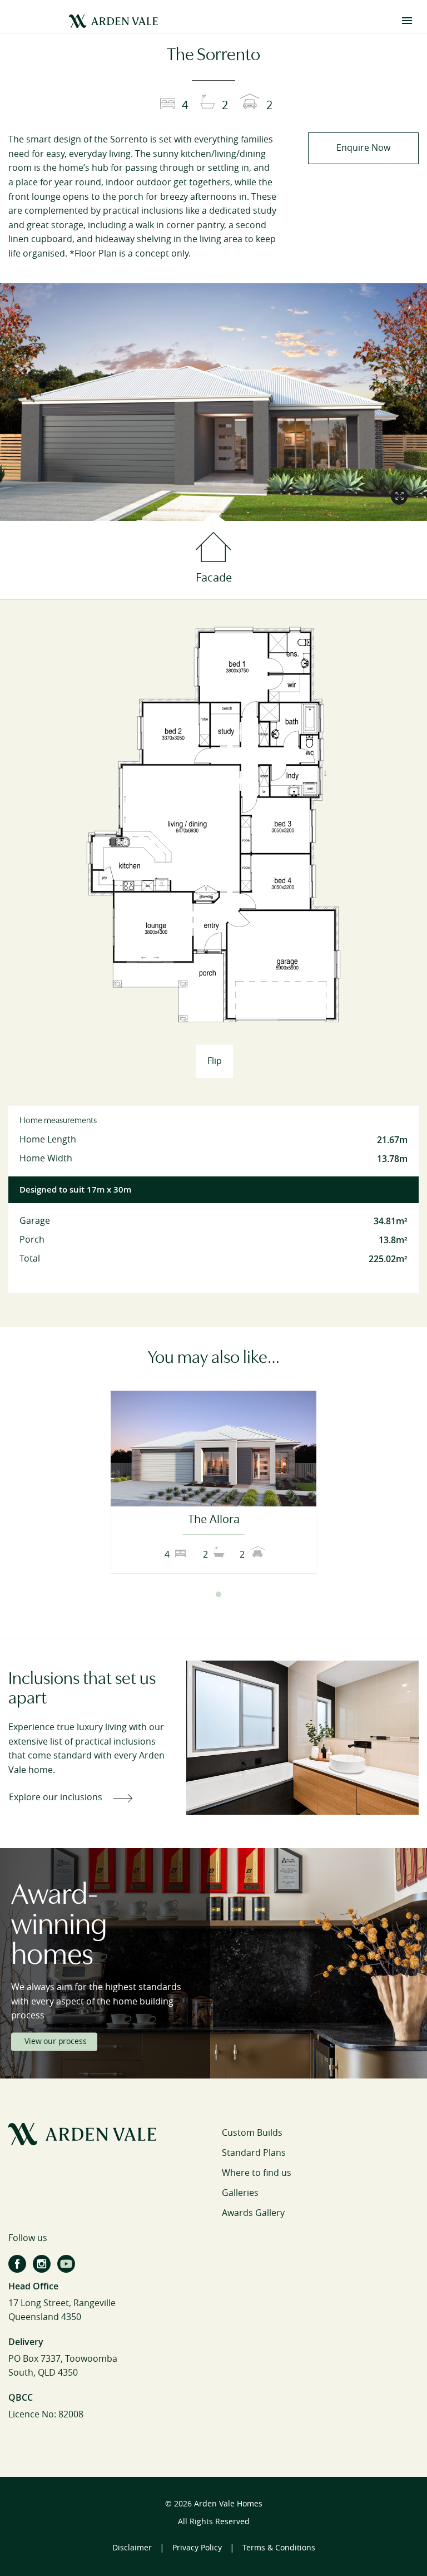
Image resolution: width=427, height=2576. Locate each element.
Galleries (240, 2193)
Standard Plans (254, 2153)
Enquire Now (363, 148)
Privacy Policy (197, 2548)
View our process (55, 2041)
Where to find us (257, 2173)
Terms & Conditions (279, 2548)
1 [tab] (208, 1594)
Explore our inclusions (56, 1797)
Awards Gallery (253, 2213)
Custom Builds (252, 2133)
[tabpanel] (213, 1482)
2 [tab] (219, 1594)
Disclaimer (132, 2548)
